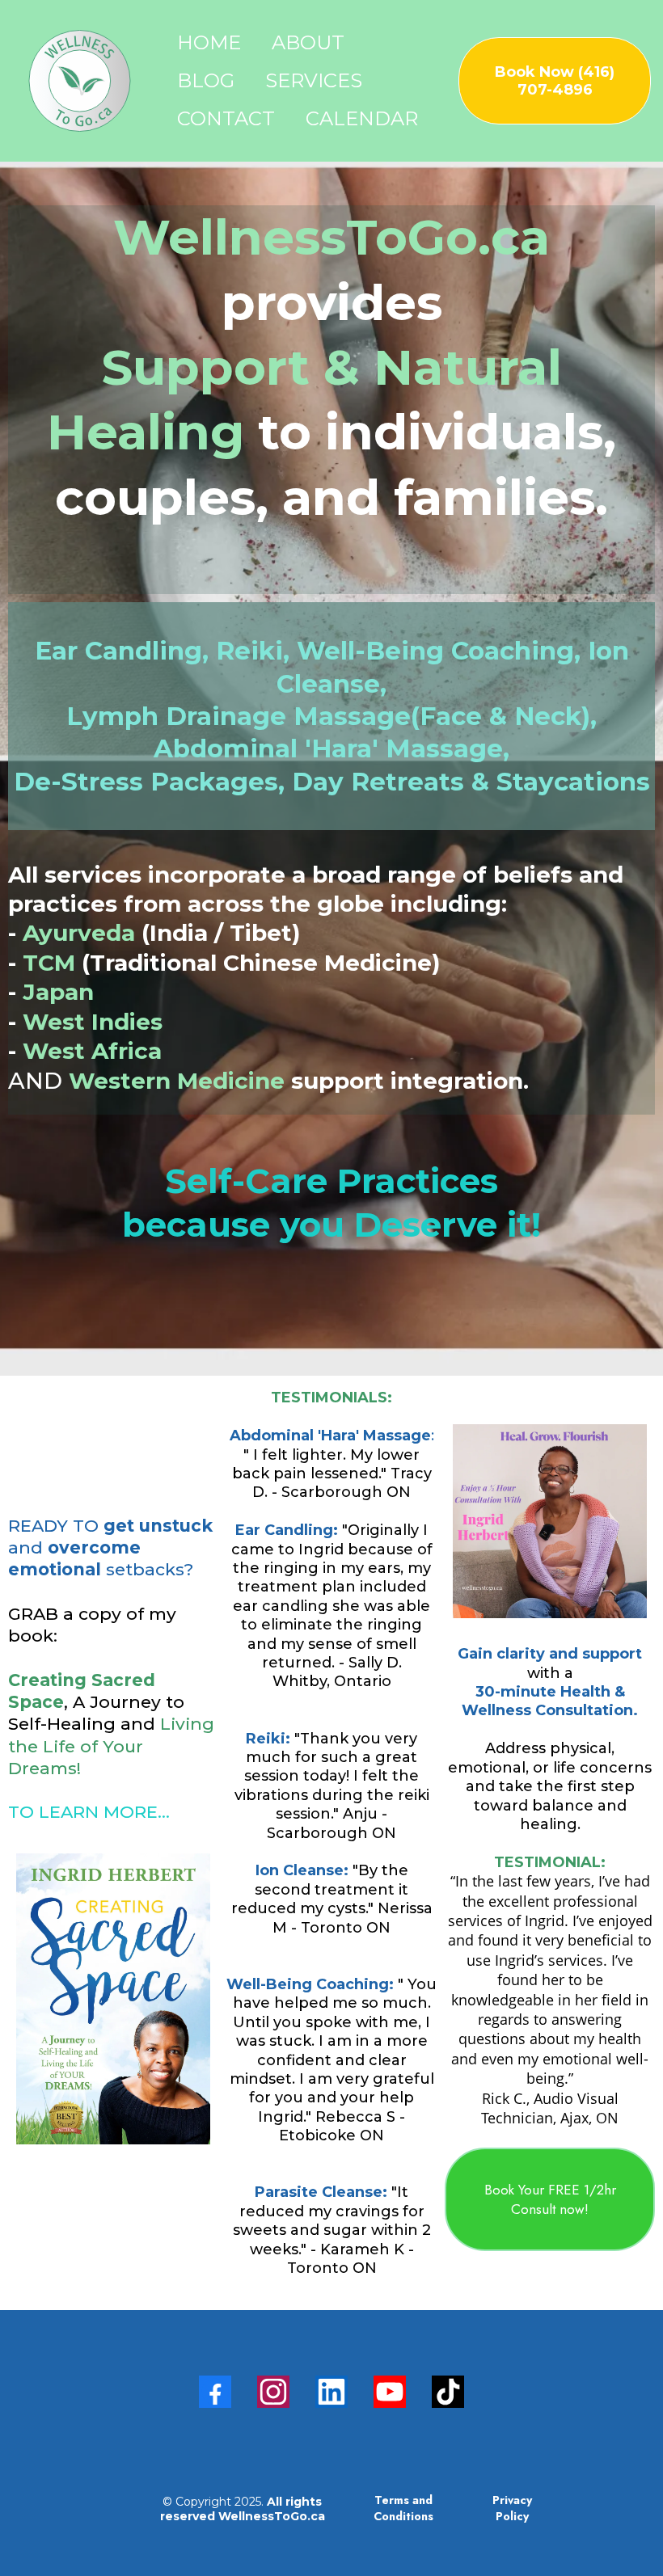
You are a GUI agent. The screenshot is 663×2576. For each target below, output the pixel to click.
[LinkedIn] (331, 2392)
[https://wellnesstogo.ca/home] (80, 81)
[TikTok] (448, 2392)
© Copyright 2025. (243, 2509)
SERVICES (314, 80)
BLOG (206, 80)
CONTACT (226, 118)
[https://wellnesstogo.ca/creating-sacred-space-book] (113, 1999)
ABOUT (308, 42)
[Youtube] (390, 2392)
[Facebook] (215, 2392)
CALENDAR (362, 118)
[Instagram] (273, 2392)
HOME (209, 42)
